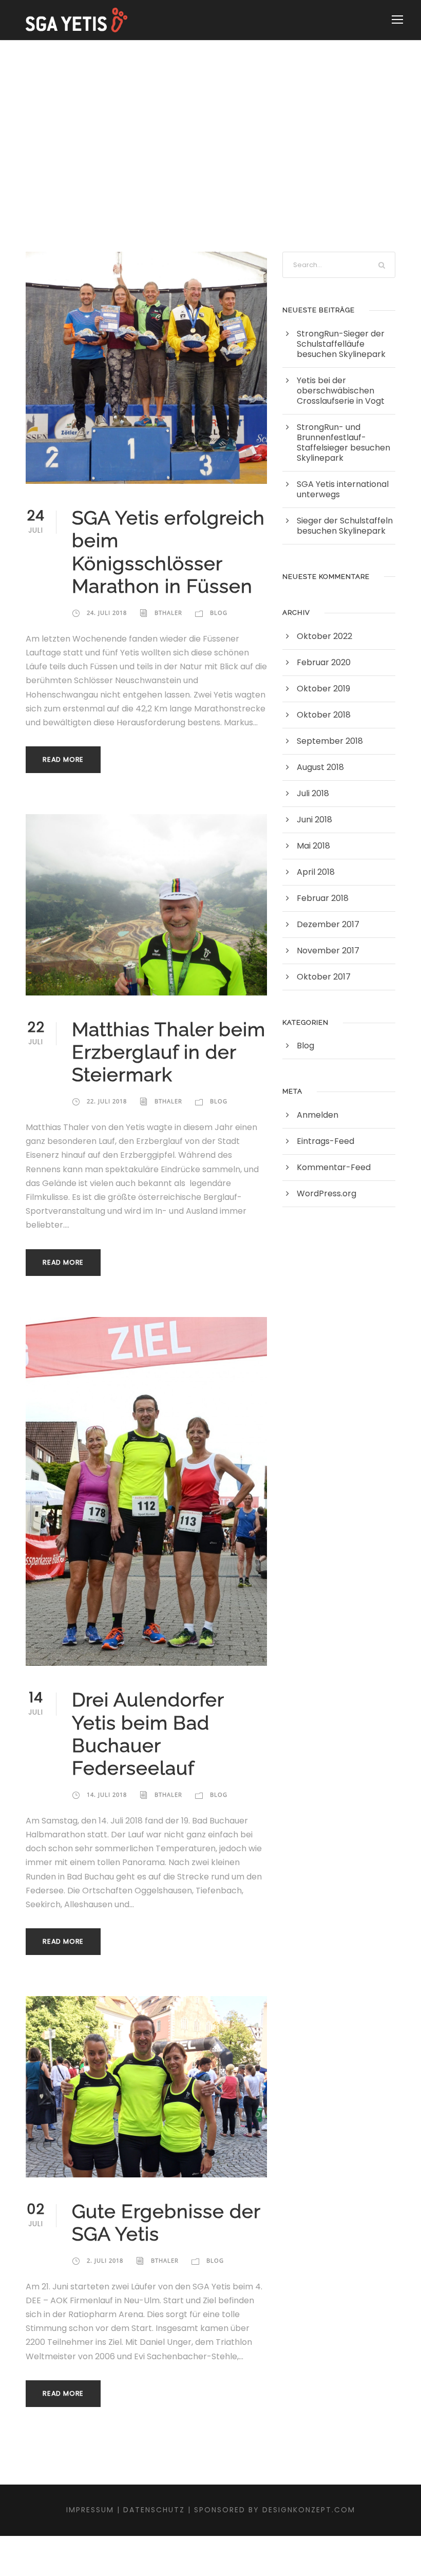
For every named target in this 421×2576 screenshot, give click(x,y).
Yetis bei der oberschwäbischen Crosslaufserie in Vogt (341, 391)
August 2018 (320, 767)
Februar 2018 (323, 898)
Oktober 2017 (324, 977)
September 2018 (330, 741)
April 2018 (316, 872)
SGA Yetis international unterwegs (343, 489)
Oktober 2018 (324, 715)
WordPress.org (327, 1193)
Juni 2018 (314, 820)
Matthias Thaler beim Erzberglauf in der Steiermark (169, 1052)
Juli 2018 (313, 793)
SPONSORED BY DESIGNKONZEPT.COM (275, 2510)
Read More (63, 759)
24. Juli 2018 (107, 613)
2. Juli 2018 (105, 2260)
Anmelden (318, 1115)
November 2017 (328, 951)
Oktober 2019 (323, 689)
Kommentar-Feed (334, 1167)
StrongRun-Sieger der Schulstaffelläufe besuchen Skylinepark (341, 344)
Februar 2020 (324, 662)
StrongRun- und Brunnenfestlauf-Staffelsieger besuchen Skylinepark (343, 443)
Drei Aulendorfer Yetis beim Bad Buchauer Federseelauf (148, 1734)
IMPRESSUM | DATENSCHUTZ (126, 2510)
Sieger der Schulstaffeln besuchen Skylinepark (345, 526)
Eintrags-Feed (326, 1141)
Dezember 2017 (328, 924)
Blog (219, 613)
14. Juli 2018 (107, 1794)
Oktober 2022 (324, 636)
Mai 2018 (313, 846)
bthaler (168, 613)
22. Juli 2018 (107, 1101)
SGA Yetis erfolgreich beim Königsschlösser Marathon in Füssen (168, 552)
